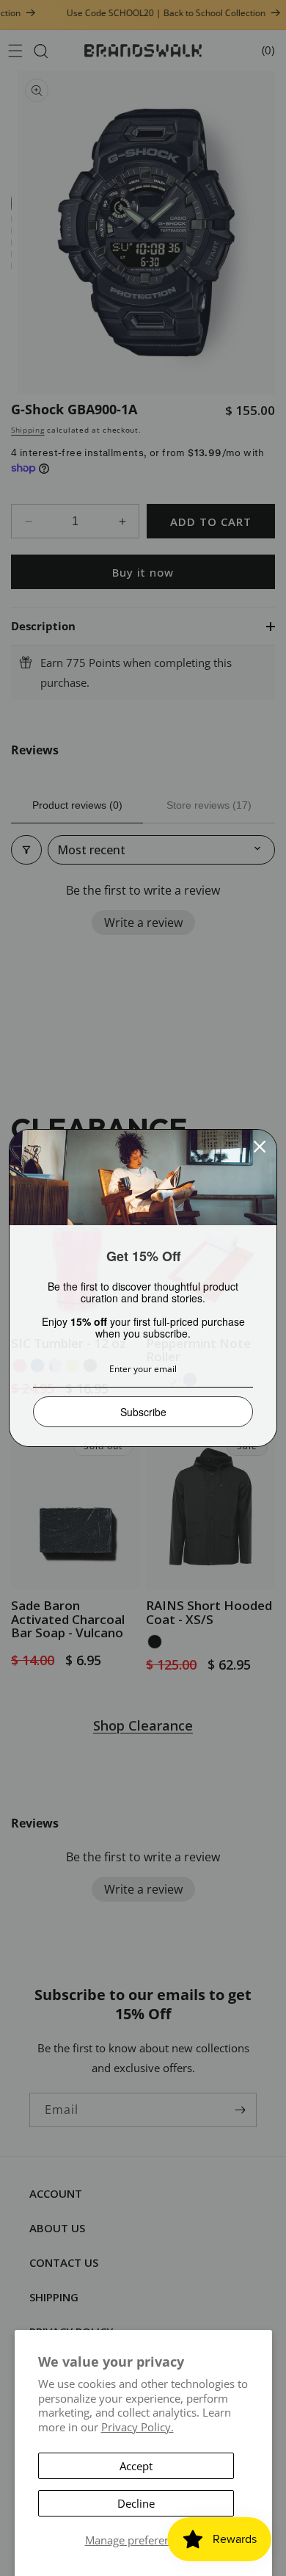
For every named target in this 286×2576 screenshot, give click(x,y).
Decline (136, 2503)
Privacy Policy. (137, 2427)
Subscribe (143, 1412)
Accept (136, 2466)
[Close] (260, 1147)
